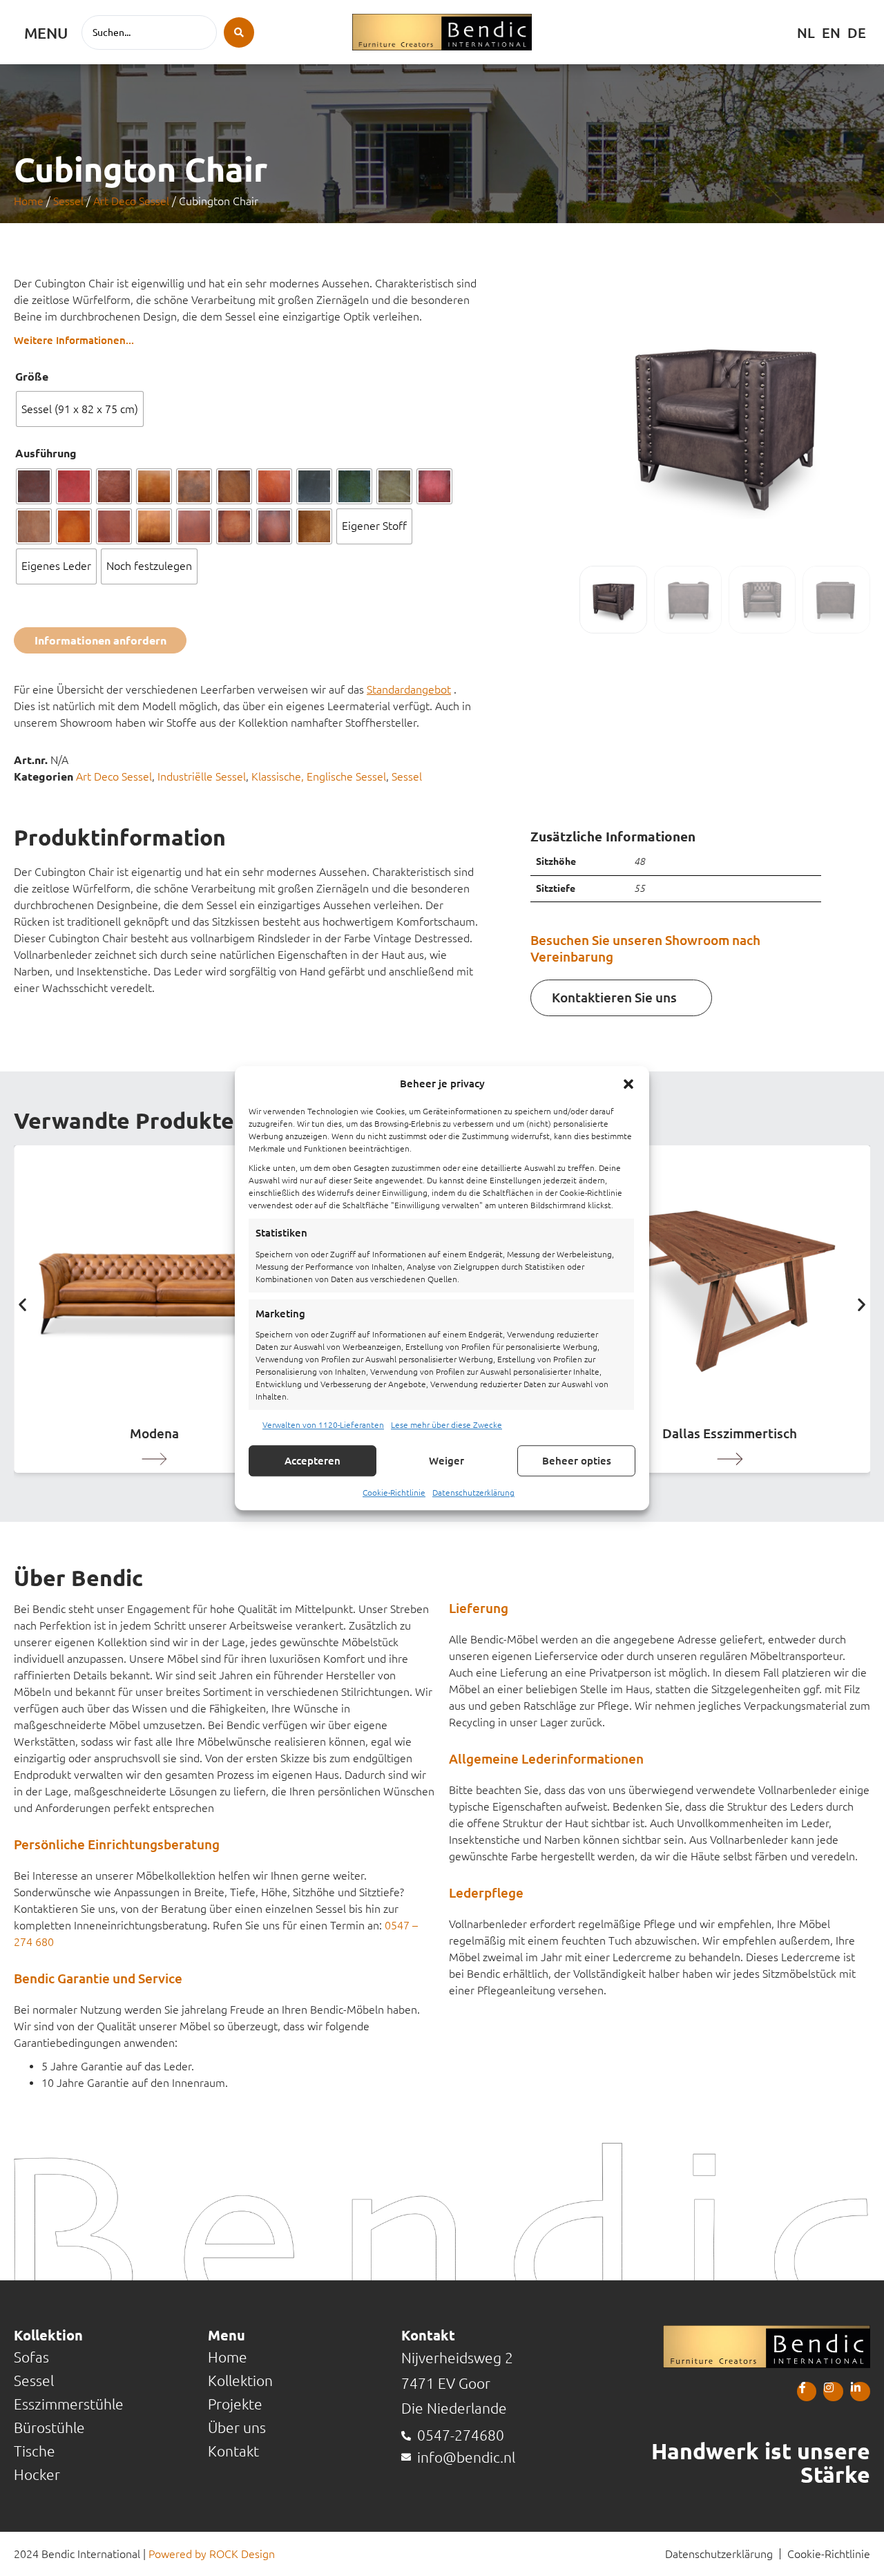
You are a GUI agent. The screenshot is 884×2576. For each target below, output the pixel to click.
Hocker (37, 2475)
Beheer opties (577, 1461)
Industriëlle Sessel (202, 776)
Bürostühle (49, 2428)
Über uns (237, 2428)
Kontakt (233, 2451)
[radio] (80, 409)
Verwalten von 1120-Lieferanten (323, 1425)
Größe (32, 376)
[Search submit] (239, 32)
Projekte (235, 2404)
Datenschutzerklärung (473, 1492)
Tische (35, 2451)
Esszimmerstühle (69, 2404)
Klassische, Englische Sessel (319, 776)
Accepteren (313, 1461)
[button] (628, 1084)
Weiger (446, 1461)
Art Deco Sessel (131, 201)
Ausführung (46, 453)
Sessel (68, 201)
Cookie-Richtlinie (394, 1492)
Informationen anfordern (100, 640)
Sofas (31, 2357)
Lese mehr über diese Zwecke (446, 1425)
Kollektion (240, 2381)
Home (29, 201)
